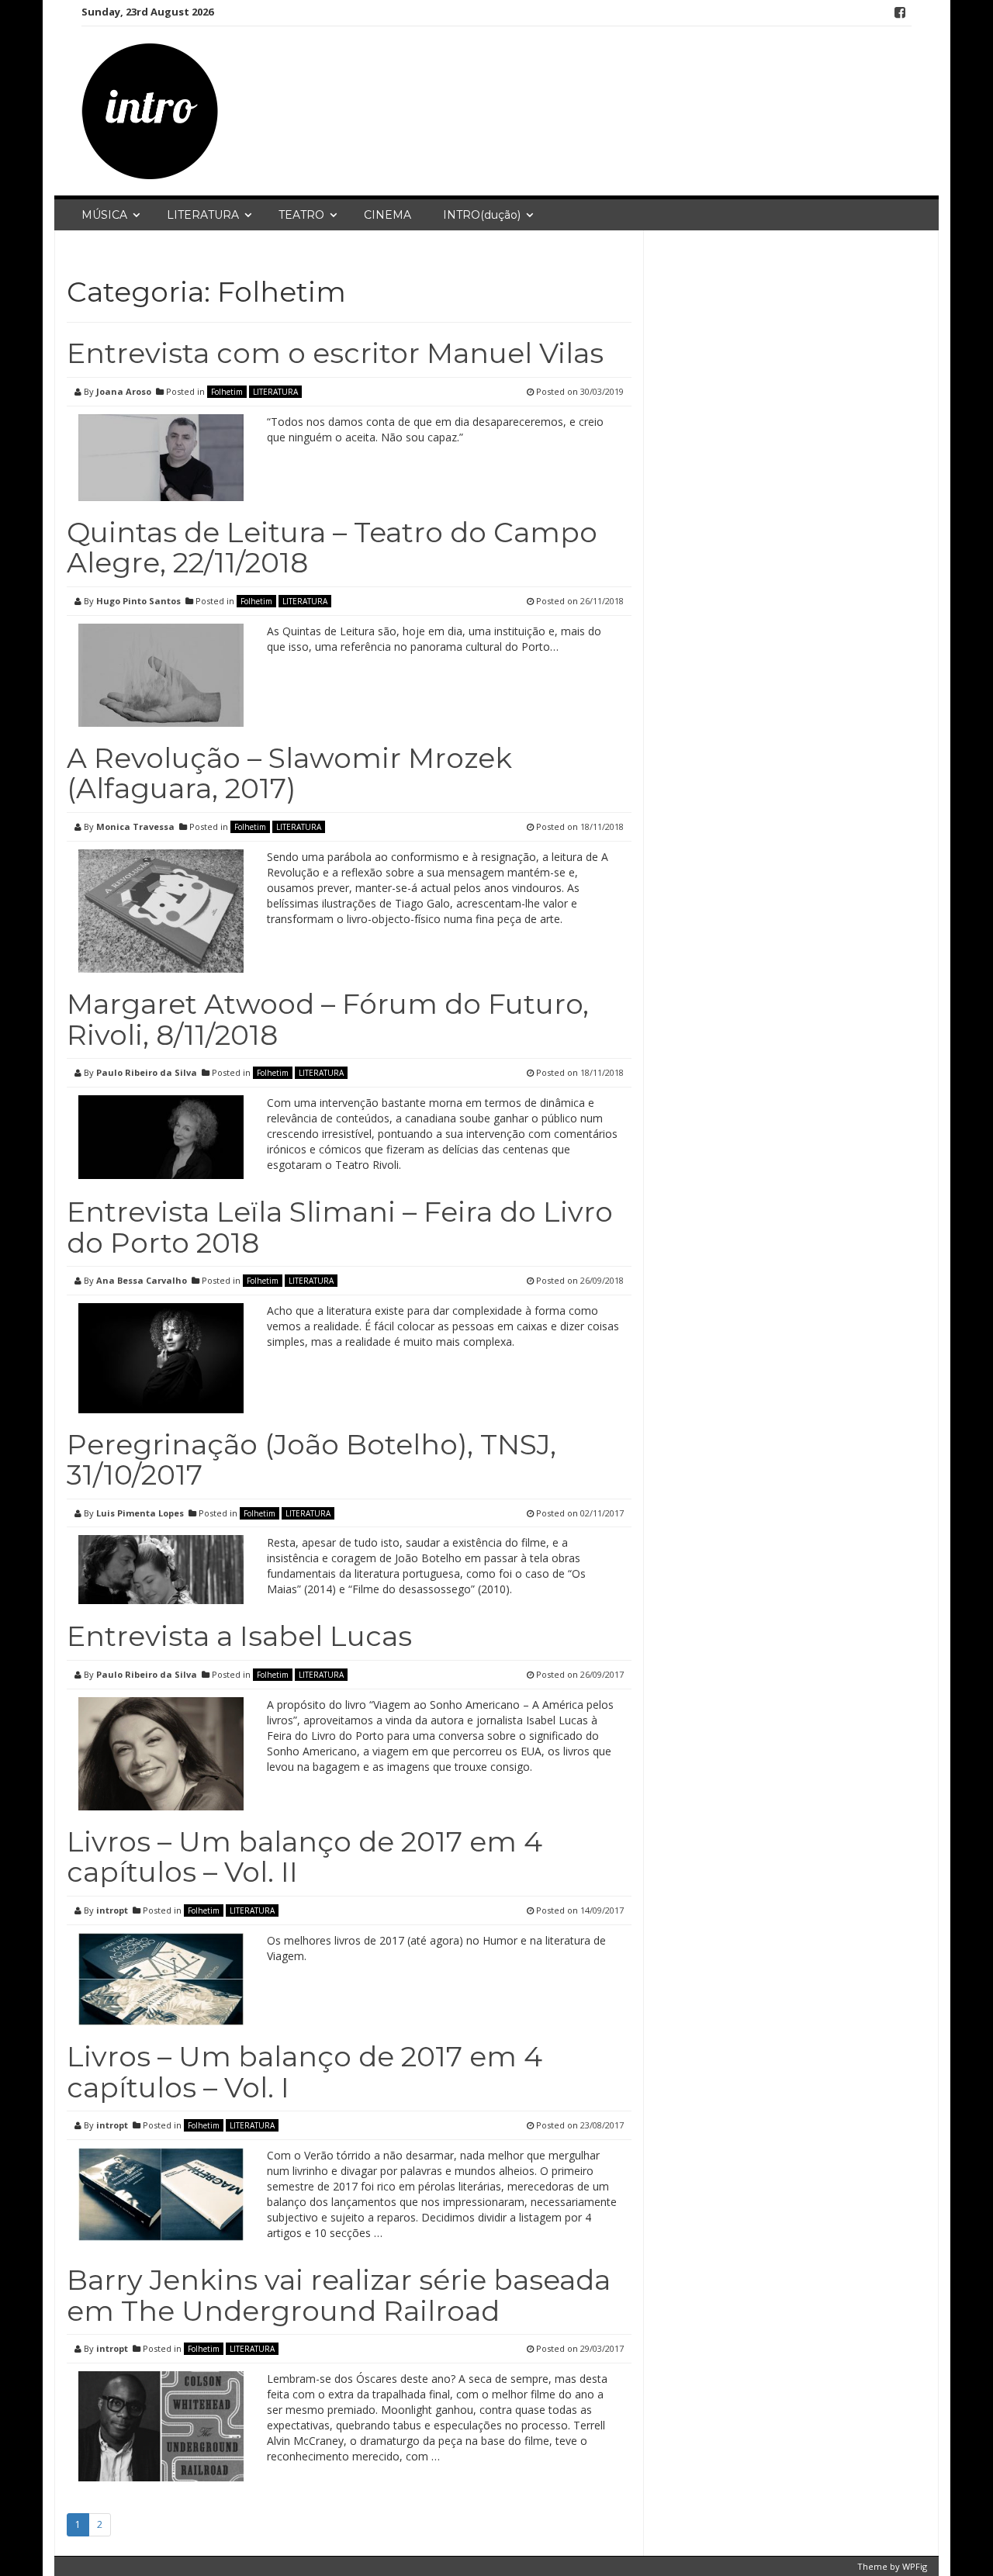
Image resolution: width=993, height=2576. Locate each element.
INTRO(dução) (482, 215)
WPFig (915, 2566)
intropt (112, 1910)
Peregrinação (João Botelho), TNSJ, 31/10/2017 (311, 1460)
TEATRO (301, 215)
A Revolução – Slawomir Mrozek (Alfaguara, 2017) (289, 773)
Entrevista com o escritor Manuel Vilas (335, 353)
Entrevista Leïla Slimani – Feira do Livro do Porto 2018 (340, 1227)
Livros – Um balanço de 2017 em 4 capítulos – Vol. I (304, 2072)
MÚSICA (104, 215)
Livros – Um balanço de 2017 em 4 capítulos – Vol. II (304, 1857)
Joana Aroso (124, 391)
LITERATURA (203, 215)
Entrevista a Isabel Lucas (239, 1636)
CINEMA (388, 215)
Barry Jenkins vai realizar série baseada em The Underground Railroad (339, 2295)
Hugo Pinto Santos (138, 601)
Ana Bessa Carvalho (142, 1280)
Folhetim (227, 392)
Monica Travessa (135, 826)
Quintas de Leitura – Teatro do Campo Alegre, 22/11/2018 (332, 548)
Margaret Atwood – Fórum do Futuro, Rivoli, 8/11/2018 (328, 1019)
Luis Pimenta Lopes (140, 1513)
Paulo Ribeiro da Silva (147, 1072)
